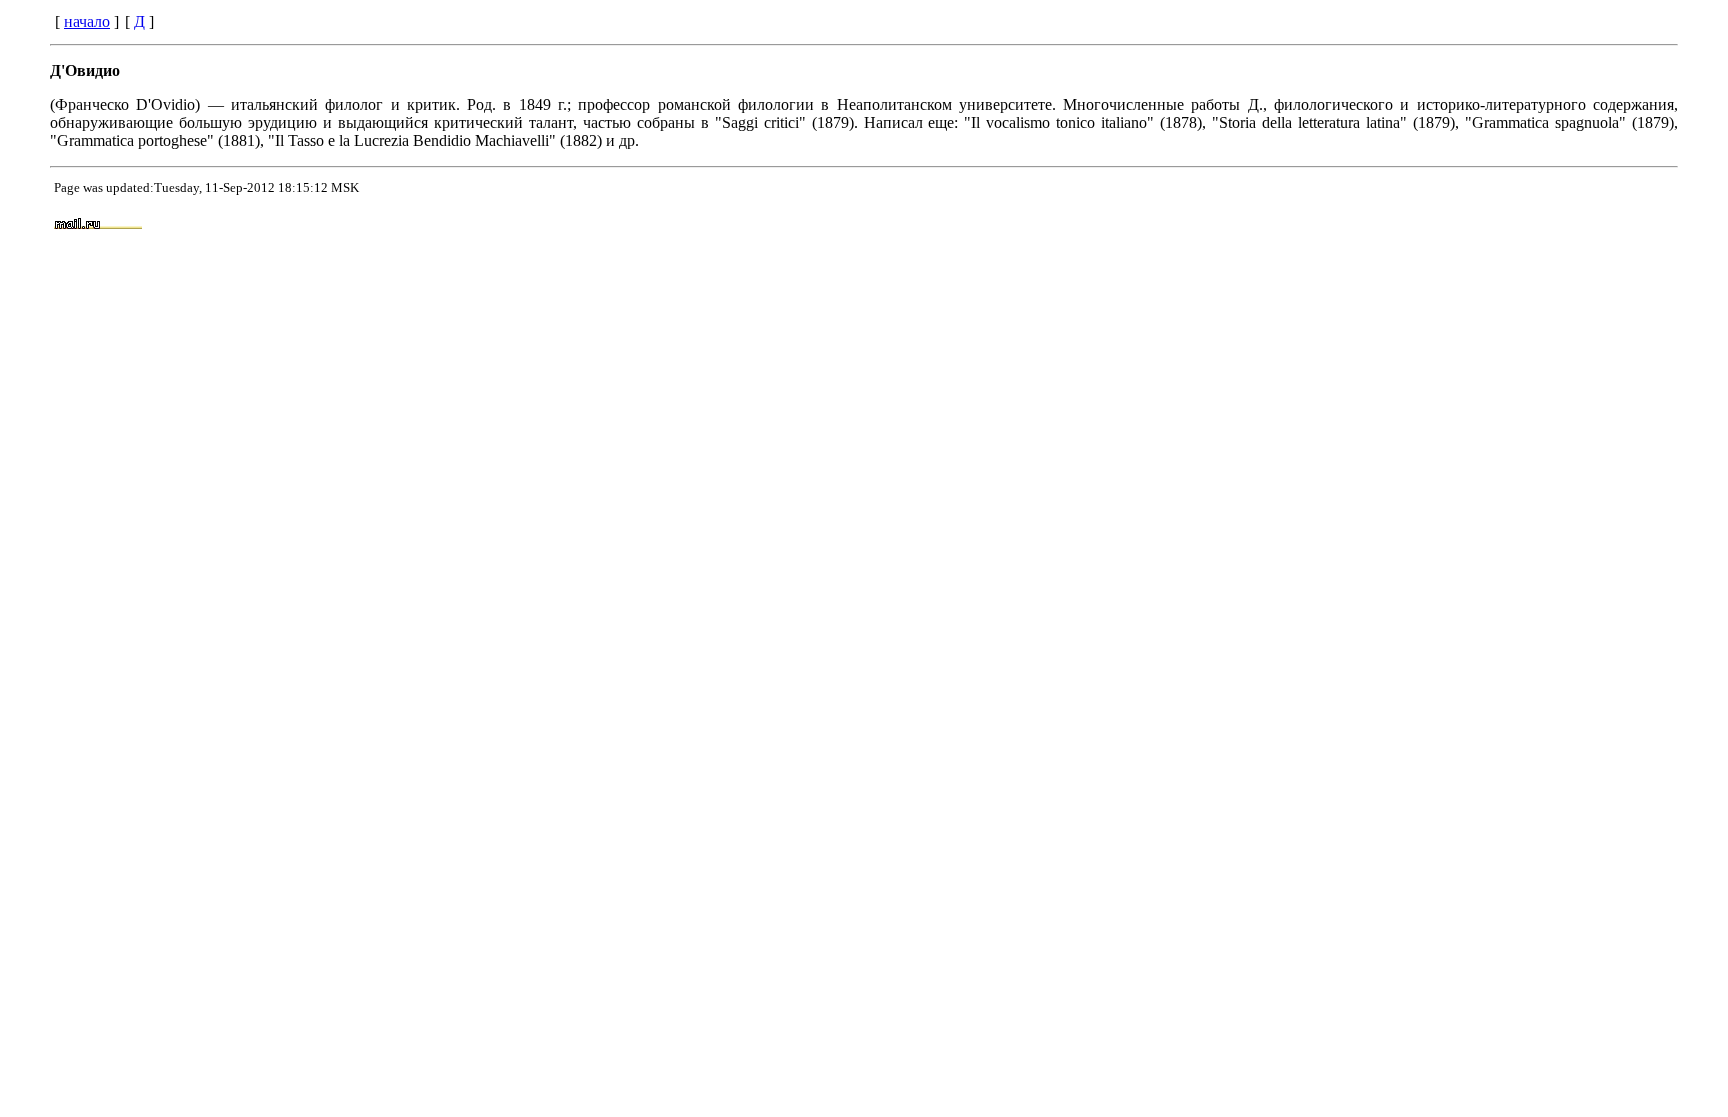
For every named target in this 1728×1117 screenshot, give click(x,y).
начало (87, 21)
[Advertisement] (1110, 225)
